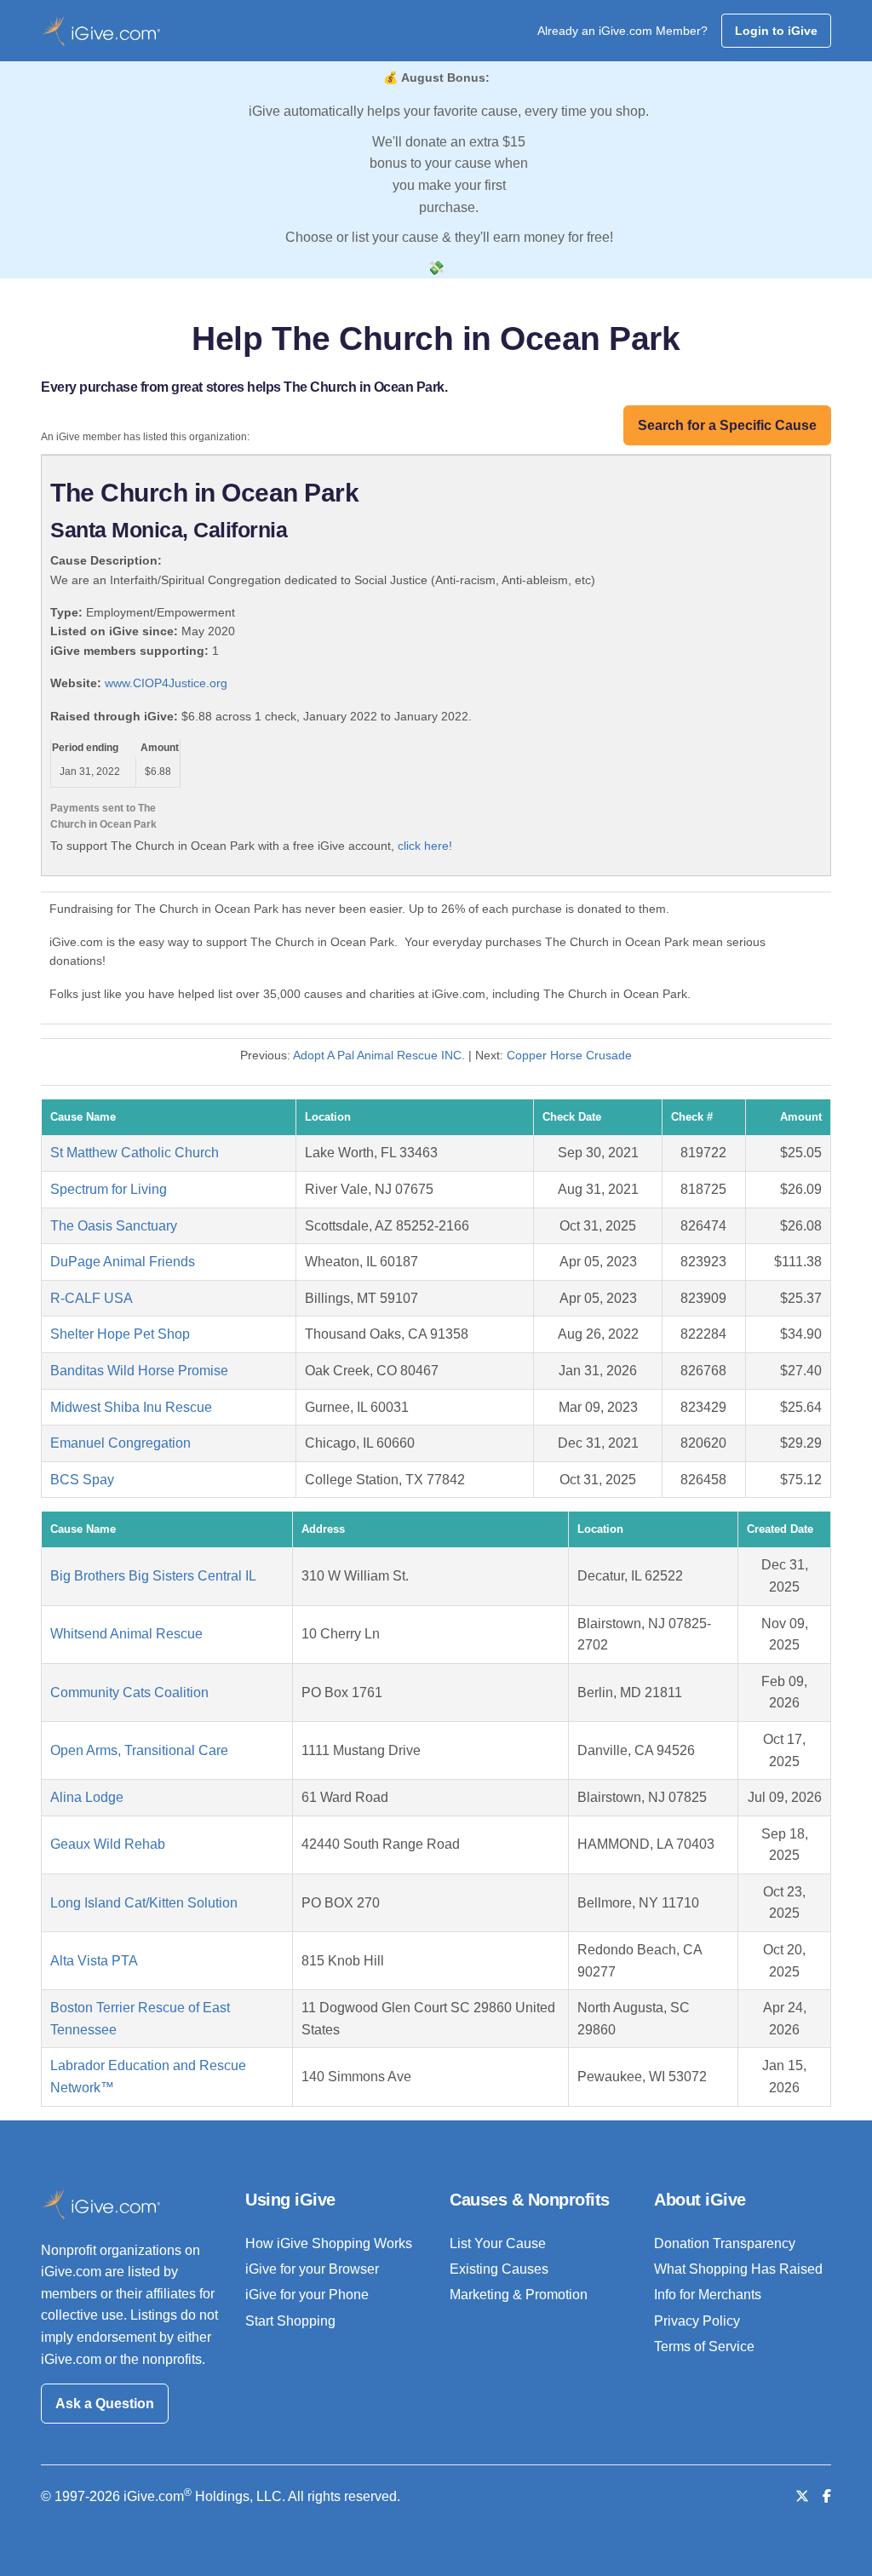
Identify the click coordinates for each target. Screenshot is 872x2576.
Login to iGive (776, 31)
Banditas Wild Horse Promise (139, 1371)
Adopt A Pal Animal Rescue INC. (381, 1055)
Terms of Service (704, 2347)
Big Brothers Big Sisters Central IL (153, 1576)
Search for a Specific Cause (727, 425)
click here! (425, 846)
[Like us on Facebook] (827, 2496)
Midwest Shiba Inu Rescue (131, 1407)
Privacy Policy (697, 2321)
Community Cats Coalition (129, 1692)
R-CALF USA (92, 1298)
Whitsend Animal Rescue (126, 1634)
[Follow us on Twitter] (802, 2496)
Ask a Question (105, 2404)
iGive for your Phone (307, 2295)
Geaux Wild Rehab (108, 1844)
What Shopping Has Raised (738, 2269)
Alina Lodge (87, 1797)
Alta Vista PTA (94, 1961)
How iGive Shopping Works (329, 2243)
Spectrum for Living (109, 1189)
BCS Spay (82, 1480)
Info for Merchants (708, 2295)
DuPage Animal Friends (123, 1262)
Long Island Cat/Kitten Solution (144, 1903)
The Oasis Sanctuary (114, 1226)
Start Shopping (290, 2321)
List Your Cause (498, 2243)
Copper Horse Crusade (569, 1055)
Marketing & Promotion (519, 2295)
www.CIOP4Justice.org (166, 683)
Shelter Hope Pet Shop (120, 1334)
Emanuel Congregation (120, 1443)
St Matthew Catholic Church (135, 1153)
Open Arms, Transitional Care (139, 1750)
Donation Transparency (725, 2243)
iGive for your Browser (312, 2269)
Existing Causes (499, 2269)
